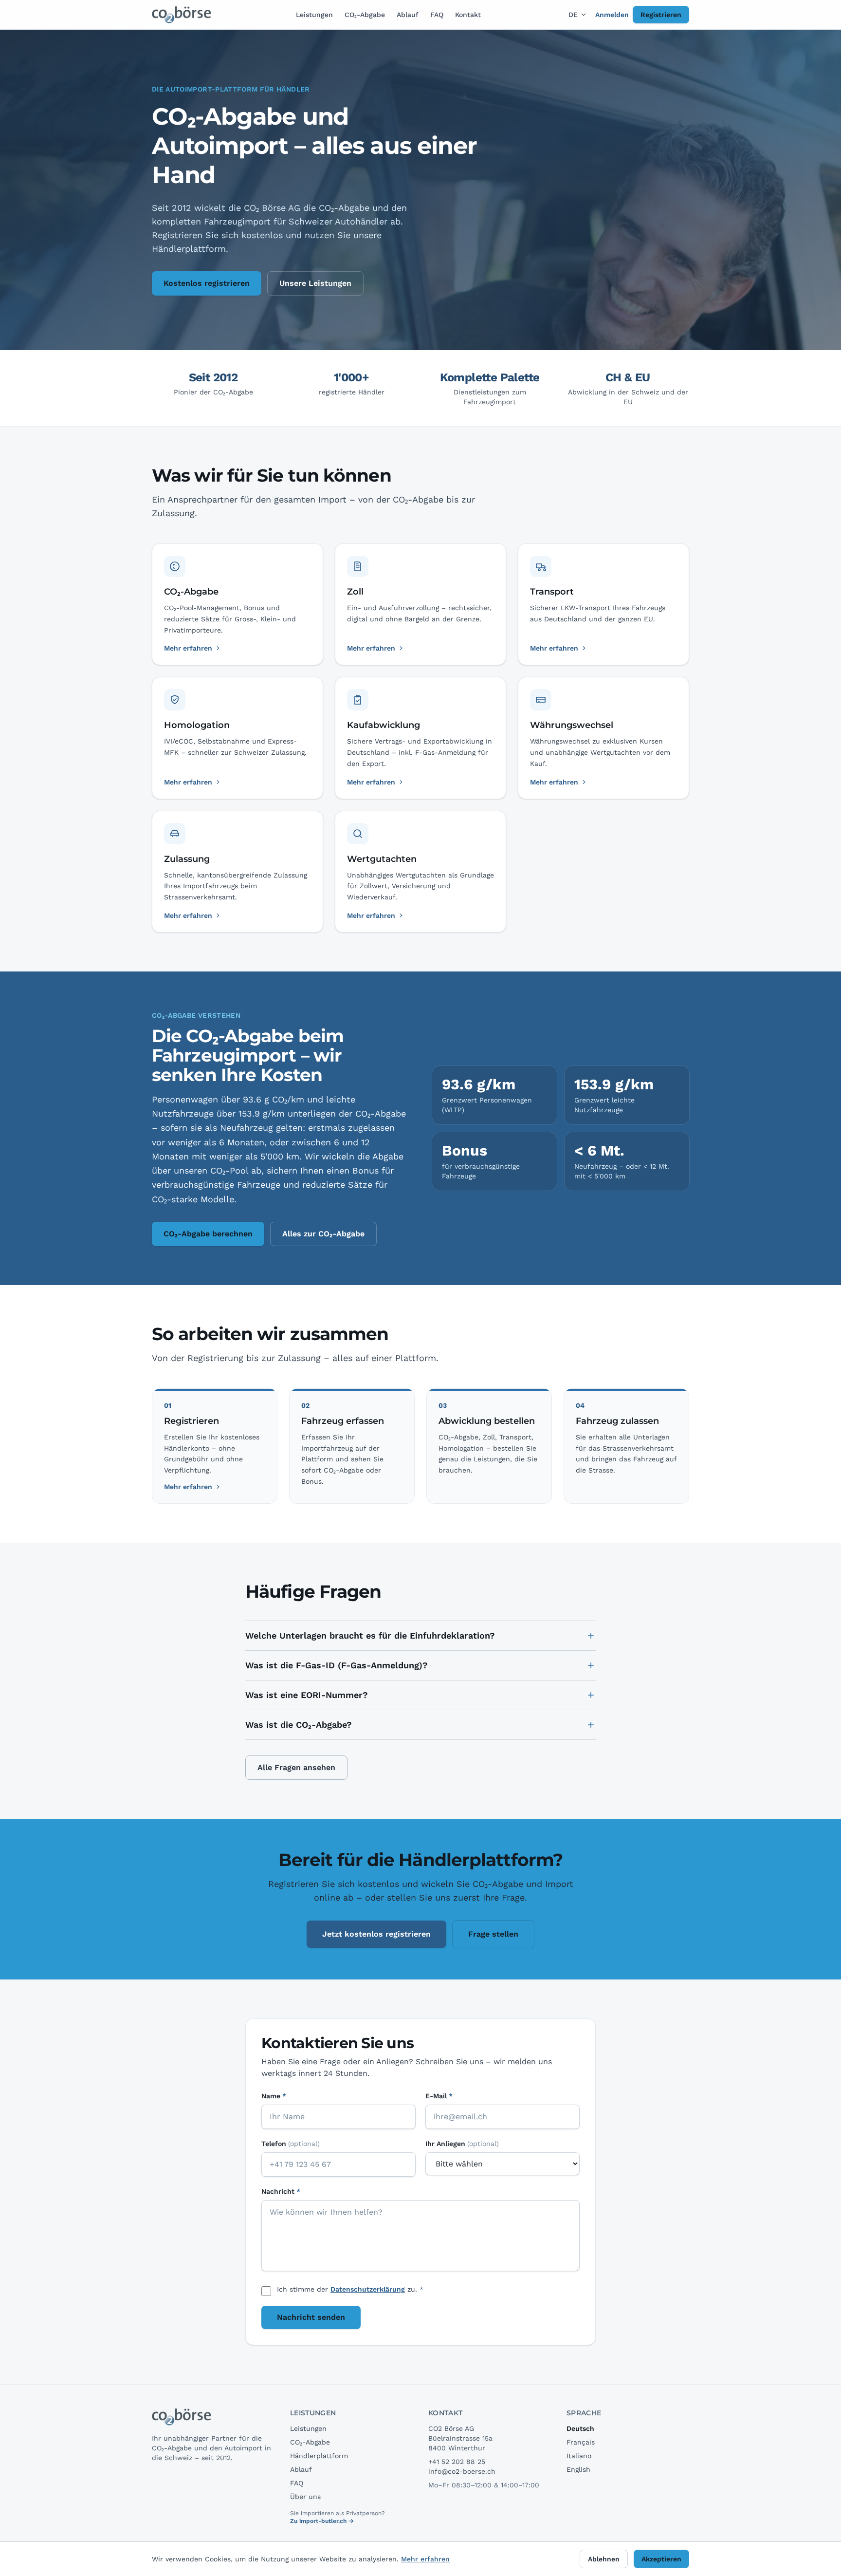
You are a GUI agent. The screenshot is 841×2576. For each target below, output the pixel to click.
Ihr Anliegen (462, 2144)
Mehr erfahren (188, 1487)
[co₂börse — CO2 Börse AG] (182, 15)
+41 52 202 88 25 (457, 2462)
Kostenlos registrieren (207, 283)
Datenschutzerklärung (368, 2289)
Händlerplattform (319, 2456)
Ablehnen (604, 2559)
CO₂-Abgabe (365, 15)
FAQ (437, 15)
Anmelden (612, 15)
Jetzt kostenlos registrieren (376, 1934)
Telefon (291, 2144)
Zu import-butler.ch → (322, 2521)
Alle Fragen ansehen (296, 1767)
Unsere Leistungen (315, 283)
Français (581, 2442)
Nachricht (281, 2191)
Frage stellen (493, 1934)
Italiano (579, 2456)
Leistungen (314, 15)
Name (274, 2096)
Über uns (305, 2497)
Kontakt (468, 15)
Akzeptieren (661, 2559)
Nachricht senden (311, 2317)
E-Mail (439, 2096)
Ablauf (408, 15)
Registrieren (661, 15)
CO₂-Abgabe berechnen (208, 1234)
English (578, 2469)
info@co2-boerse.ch (462, 2471)
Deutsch (580, 2428)
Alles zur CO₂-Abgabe (323, 1234)
